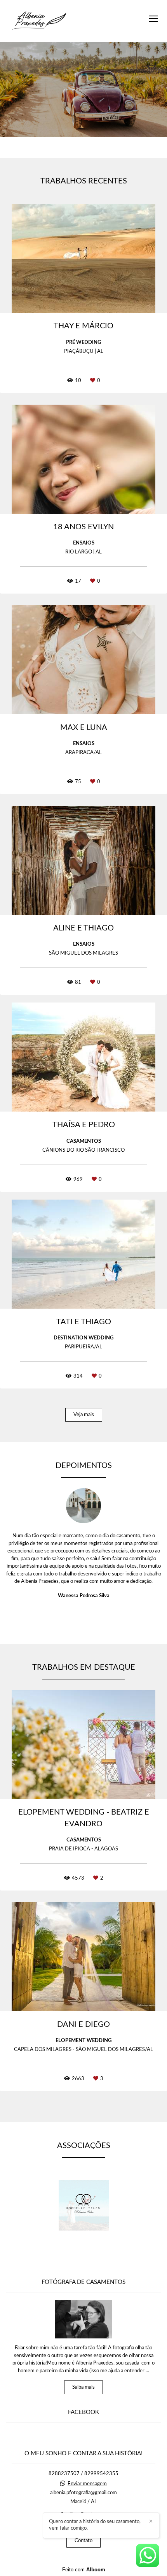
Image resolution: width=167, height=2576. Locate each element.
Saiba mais (83, 2387)
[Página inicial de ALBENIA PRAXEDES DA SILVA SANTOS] (39, 21)
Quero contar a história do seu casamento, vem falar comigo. (95, 2525)
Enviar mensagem (87, 2484)
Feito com (84, 2570)
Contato (83, 2541)
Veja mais (84, 1415)
